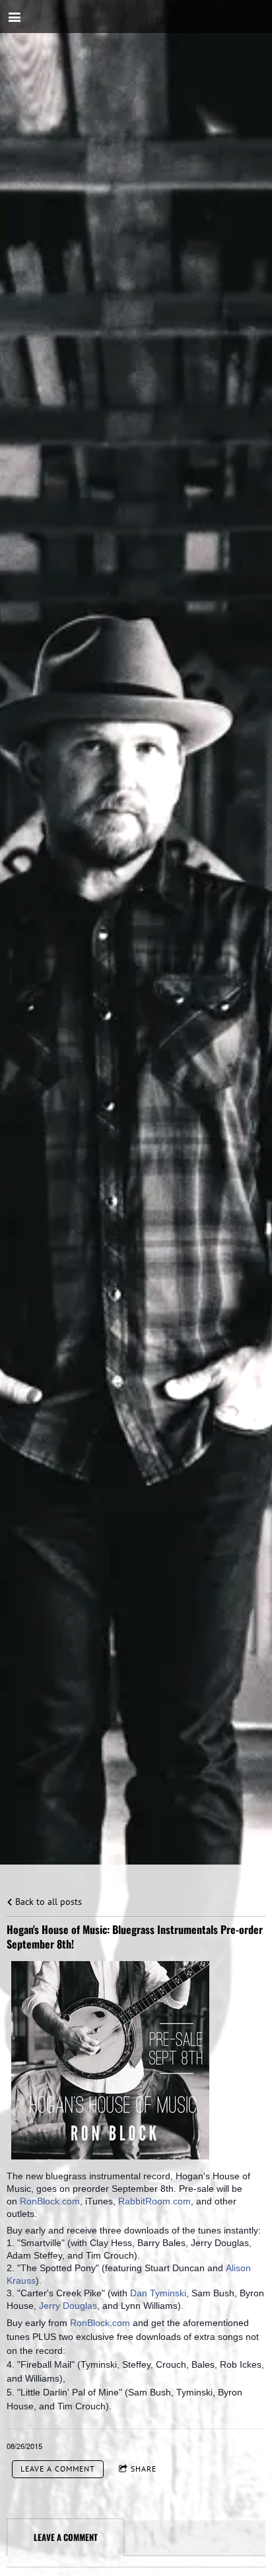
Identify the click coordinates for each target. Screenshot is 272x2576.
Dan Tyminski (158, 2293)
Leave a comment (58, 2469)
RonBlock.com (50, 2201)
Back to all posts (47, 1901)
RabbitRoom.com (154, 2201)
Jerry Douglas (68, 2306)
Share (144, 2469)
